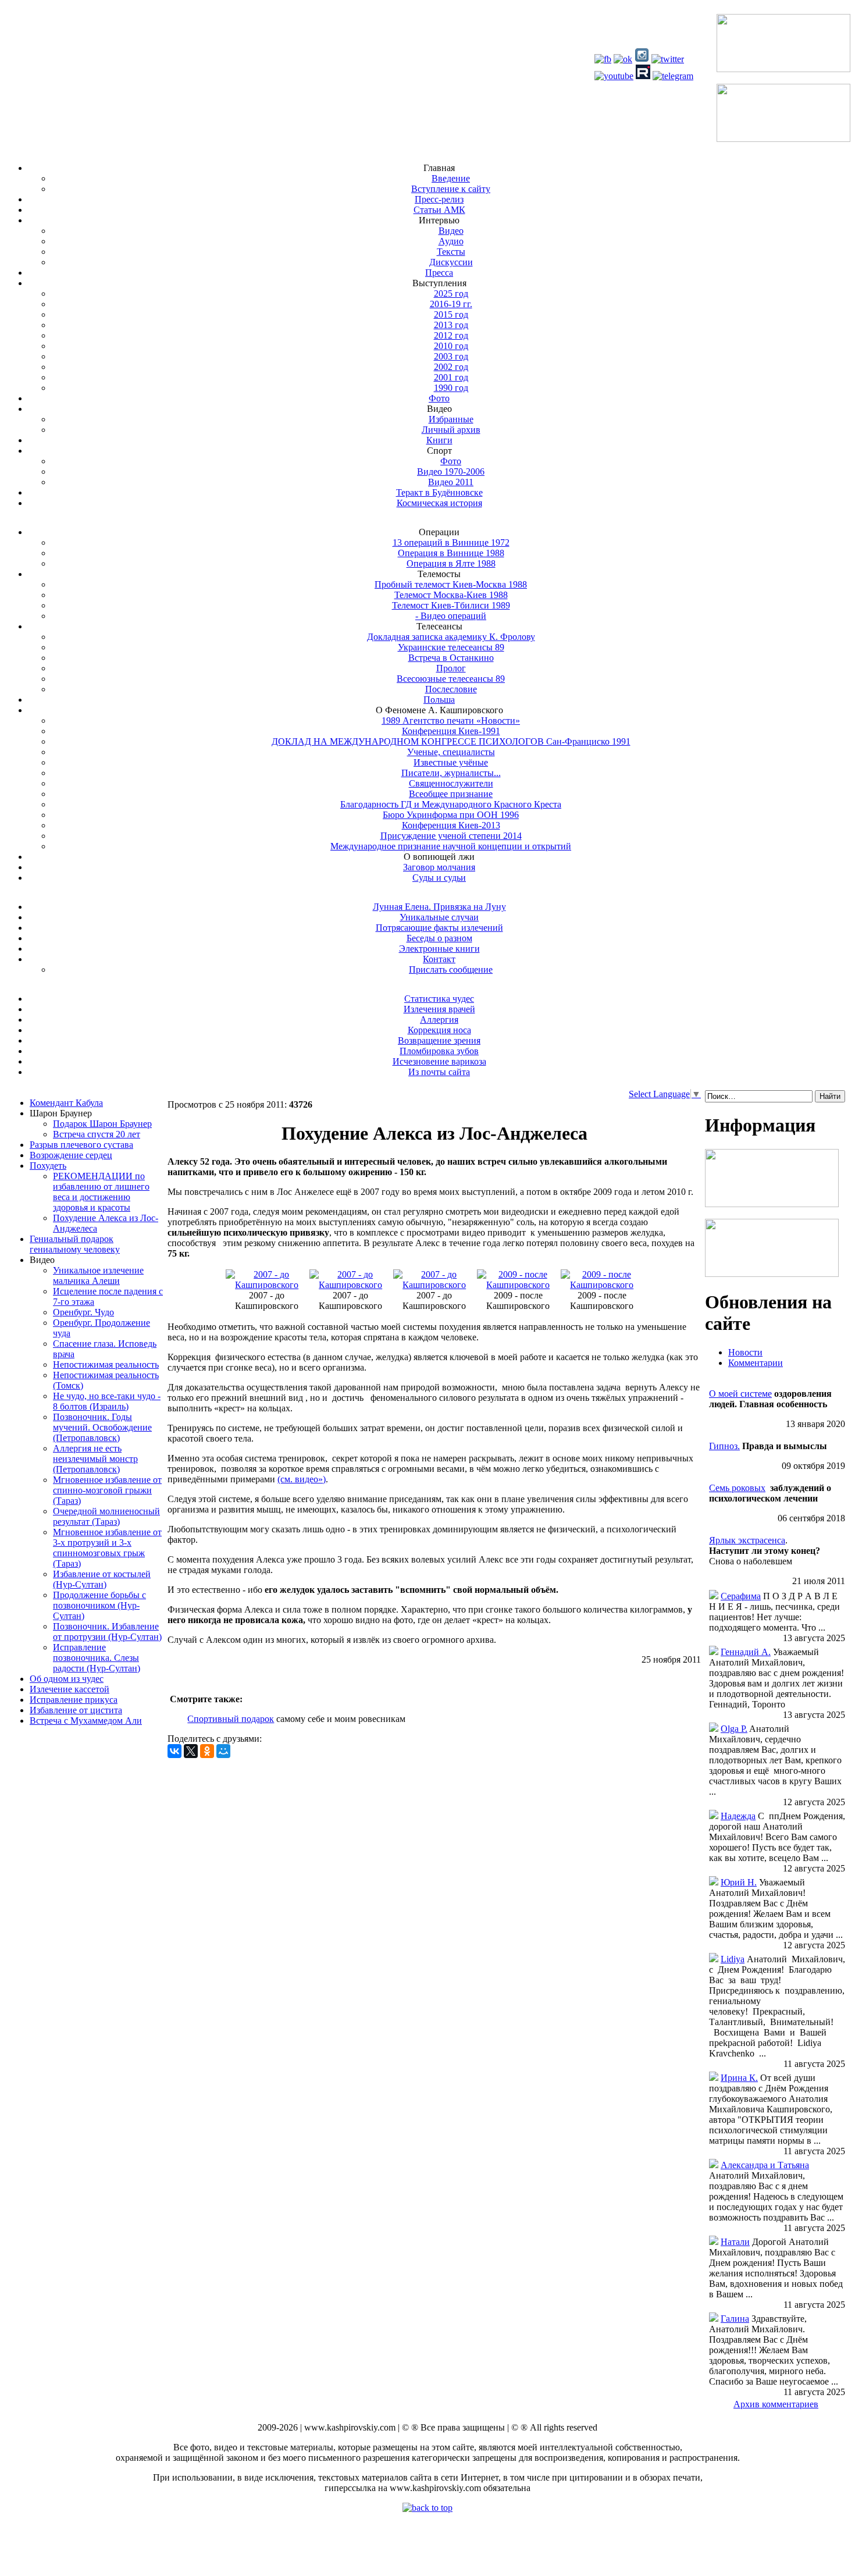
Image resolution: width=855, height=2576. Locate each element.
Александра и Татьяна (765, 2165)
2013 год (451, 325)
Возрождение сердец (71, 1155)
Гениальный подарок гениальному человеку (75, 1244)
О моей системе (740, 1394)
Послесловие (451, 689)
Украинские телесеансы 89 (451, 647)
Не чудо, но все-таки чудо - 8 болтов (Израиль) (107, 1401)
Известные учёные (451, 762)
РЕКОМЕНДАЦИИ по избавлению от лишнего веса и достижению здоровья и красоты (101, 1192)
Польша (439, 700)
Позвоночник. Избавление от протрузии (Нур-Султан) (107, 1632)
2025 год (451, 293)
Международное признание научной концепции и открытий (451, 846)
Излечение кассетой (70, 1689)
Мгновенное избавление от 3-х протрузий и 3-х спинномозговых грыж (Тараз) (107, 1548)
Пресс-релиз (439, 199)
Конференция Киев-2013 (451, 825)
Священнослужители (451, 783)
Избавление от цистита (76, 1710)
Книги (439, 440)
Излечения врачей (439, 1009)
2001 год (451, 377)
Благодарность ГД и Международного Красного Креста (451, 804)
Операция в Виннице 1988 (451, 553)
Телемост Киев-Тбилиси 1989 (451, 605)
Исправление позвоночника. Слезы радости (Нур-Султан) (97, 1658)
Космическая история (439, 503)
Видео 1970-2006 (451, 472)
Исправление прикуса (74, 1700)
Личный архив (451, 430)
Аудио (451, 241)
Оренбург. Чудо (83, 1312)
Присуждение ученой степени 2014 (451, 836)
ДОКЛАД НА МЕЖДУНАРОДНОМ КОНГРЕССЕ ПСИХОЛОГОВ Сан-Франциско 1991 (451, 741)
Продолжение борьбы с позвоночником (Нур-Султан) (99, 1605)
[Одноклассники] (207, 1751)
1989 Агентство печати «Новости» (451, 721)
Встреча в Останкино (451, 658)
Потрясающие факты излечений (439, 928)
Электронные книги (439, 949)
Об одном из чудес (67, 1679)
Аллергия (439, 1020)
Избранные (451, 419)
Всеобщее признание (451, 794)
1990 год (451, 388)
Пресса (439, 273)
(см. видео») (302, 1479)
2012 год (451, 335)
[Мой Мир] (223, 1751)
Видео (451, 231)
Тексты (451, 252)
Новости (745, 1352)
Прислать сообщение (451, 969)
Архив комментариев (776, 2404)
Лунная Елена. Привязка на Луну (439, 907)
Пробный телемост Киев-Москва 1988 (451, 584)
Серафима (741, 1596)
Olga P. (734, 1729)
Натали (735, 2242)
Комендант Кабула (66, 1103)
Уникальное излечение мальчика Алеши (98, 1275)
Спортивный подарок (231, 1719)
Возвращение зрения (439, 1040)
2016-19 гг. (451, 304)
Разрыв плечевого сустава (81, 1145)
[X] (191, 1751)
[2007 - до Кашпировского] (267, 1285)
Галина (735, 2319)
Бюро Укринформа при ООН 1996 (451, 815)
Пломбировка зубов (439, 1051)
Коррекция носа (439, 1030)
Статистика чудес (439, 999)
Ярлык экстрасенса (747, 1540)
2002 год (451, 367)
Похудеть (48, 1166)
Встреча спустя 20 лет (97, 1134)
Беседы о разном (439, 938)
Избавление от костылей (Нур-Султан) (102, 1579)
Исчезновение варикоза (439, 1061)
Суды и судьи (439, 878)
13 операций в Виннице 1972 (451, 542)
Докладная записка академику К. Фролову (451, 637)
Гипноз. (724, 1446)
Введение (451, 178)
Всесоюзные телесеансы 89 (451, 679)
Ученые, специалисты (451, 752)
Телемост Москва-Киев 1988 (451, 595)
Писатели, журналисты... (451, 773)
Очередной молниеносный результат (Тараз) (106, 1516)
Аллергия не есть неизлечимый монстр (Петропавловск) (95, 1459)
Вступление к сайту (451, 189)
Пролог (451, 668)
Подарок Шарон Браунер (102, 1124)
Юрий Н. (739, 1882)
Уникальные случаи (439, 917)
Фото (439, 398)
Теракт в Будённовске (439, 492)
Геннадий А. (746, 1652)
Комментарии (756, 1363)
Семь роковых (737, 1488)
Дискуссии (451, 262)
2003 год (451, 356)
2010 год (451, 346)
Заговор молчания (439, 867)
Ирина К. (739, 2078)
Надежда (738, 1816)
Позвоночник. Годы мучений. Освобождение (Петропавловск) (102, 1427)
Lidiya (733, 1959)
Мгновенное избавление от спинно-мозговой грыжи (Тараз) (107, 1490)
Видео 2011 (451, 482)
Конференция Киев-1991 (451, 731)
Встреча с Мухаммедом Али (86, 1721)
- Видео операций (451, 616)
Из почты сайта (439, 1072)
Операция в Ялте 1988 (451, 563)
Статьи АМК (439, 210)
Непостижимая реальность (106, 1365)
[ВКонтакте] (174, 1751)
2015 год (451, 314)
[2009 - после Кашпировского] (518, 1285)
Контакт (439, 959)
